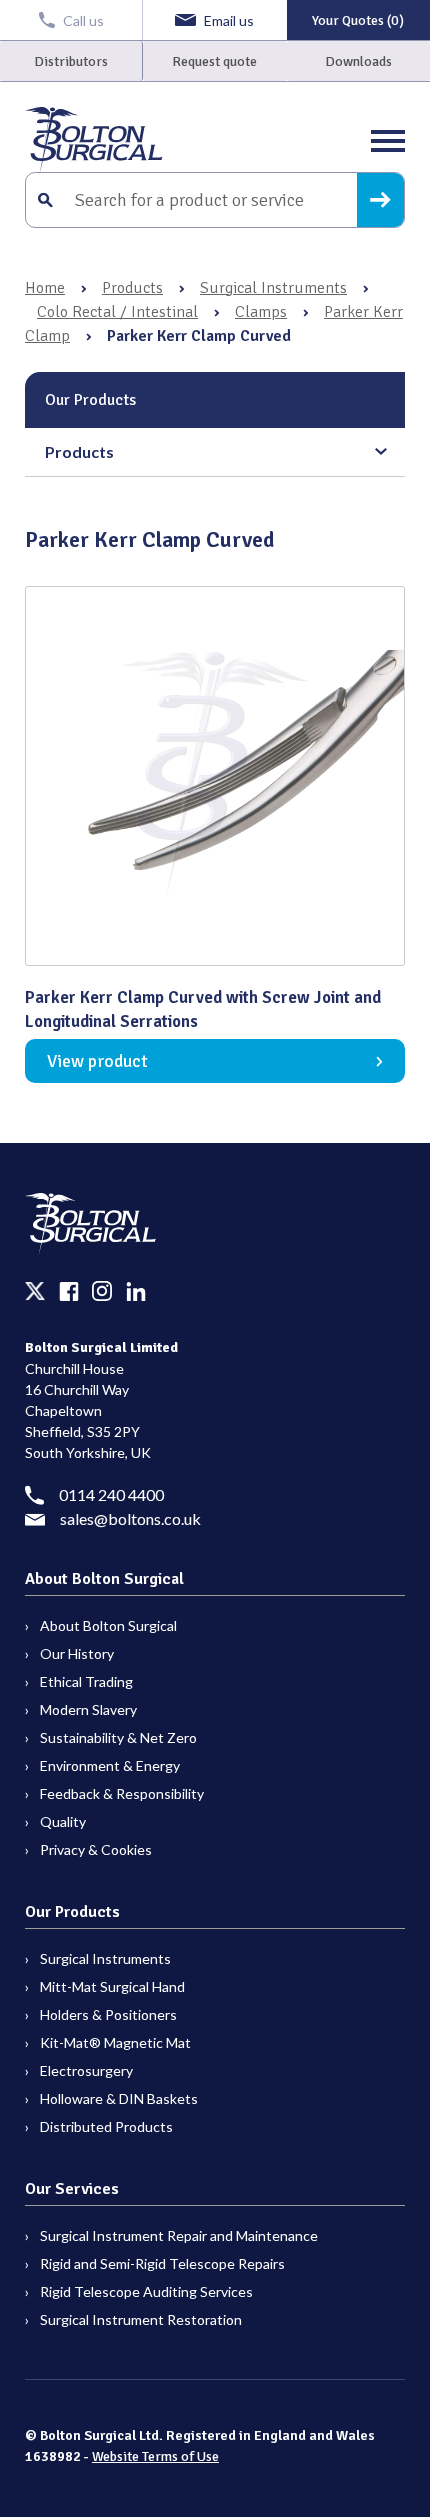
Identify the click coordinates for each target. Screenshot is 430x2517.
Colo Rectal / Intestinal (117, 312)
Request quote (214, 61)
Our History (77, 1653)
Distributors (71, 61)
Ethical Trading (86, 1681)
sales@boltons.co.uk (130, 1518)
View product (97, 1061)
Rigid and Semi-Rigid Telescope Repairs (162, 2263)
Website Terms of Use (155, 2456)
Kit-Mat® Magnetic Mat (115, 2042)
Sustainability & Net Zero (118, 1737)
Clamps (261, 312)
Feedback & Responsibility (122, 1793)
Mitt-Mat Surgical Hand (112, 1986)
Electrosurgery (86, 2070)
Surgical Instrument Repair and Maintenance (179, 2235)
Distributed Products (106, 2126)
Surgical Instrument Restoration (141, 2319)
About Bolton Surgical (108, 1625)
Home (45, 288)
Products (132, 288)
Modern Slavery (88, 1709)
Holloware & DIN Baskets (119, 2098)
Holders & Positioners (108, 2014)
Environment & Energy (110, 1765)
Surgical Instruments (273, 288)
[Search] (380, 200)
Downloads (358, 61)
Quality (63, 1821)
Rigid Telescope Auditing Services (146, 2291)
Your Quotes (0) (358, 20)
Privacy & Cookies (96, 1849)
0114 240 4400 (111, 1494)
